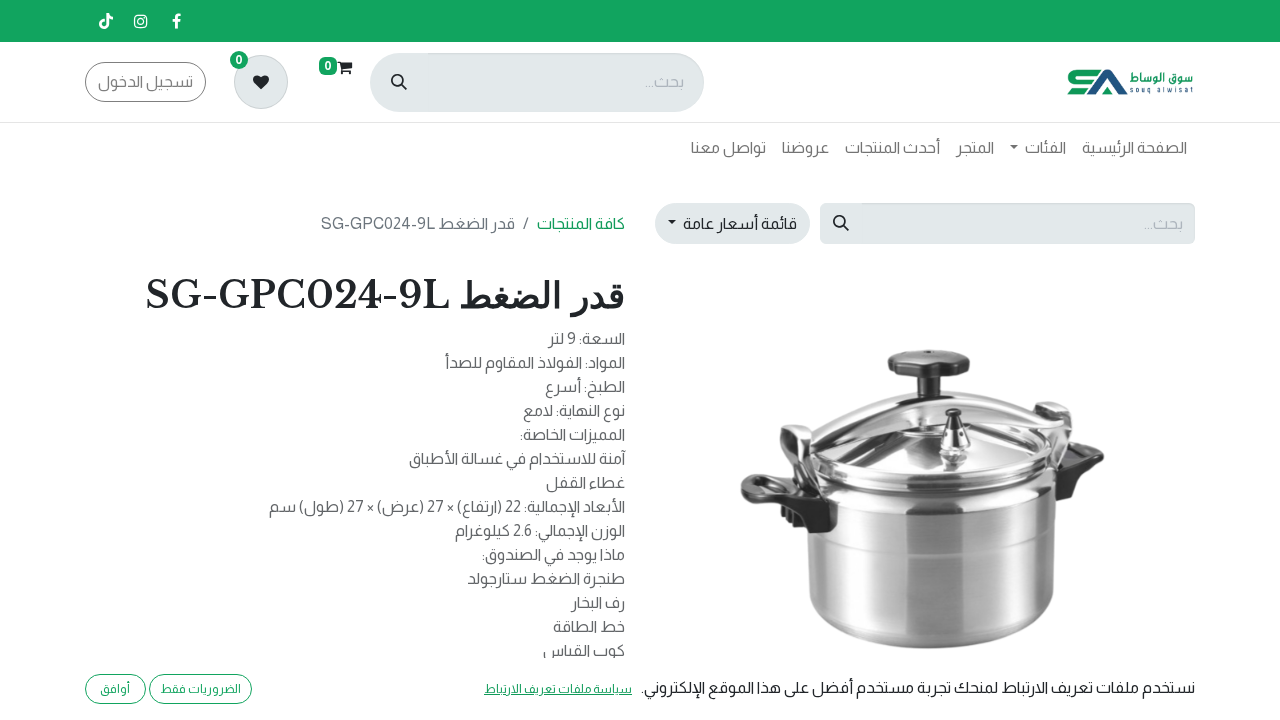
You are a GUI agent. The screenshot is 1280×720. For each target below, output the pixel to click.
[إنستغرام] (141, 21)
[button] (1154, 474)
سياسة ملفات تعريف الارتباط (558, 689)
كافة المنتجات (581, 223)
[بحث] (399, 82)
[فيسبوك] (176, 21)
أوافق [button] (115, 689)
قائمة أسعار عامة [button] (738, 223)
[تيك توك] (106, 21)
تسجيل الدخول (145, 81)
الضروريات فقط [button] (200, 689)
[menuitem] (1134, 148)
